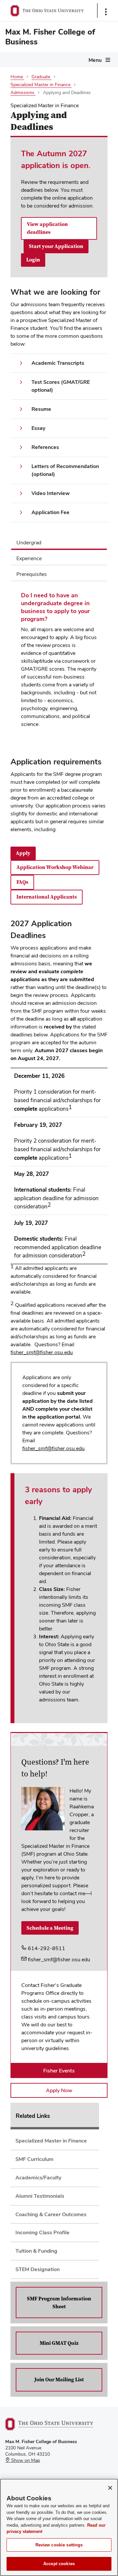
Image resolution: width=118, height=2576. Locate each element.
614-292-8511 (46, 1948)
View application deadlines (47, 228)
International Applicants (47, 897)
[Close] (110, 2488)
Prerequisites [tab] (32, 574)
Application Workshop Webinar (55, 867)
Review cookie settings (59, 2545)
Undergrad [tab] (29, 543)
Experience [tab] (29, 558)
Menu (95, 60)
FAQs (22, 882)
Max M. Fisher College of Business (50, 37)
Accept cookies (59, 2564)
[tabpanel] (59, 662)
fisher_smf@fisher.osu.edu (42, 1352)
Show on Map (25, 2460)
